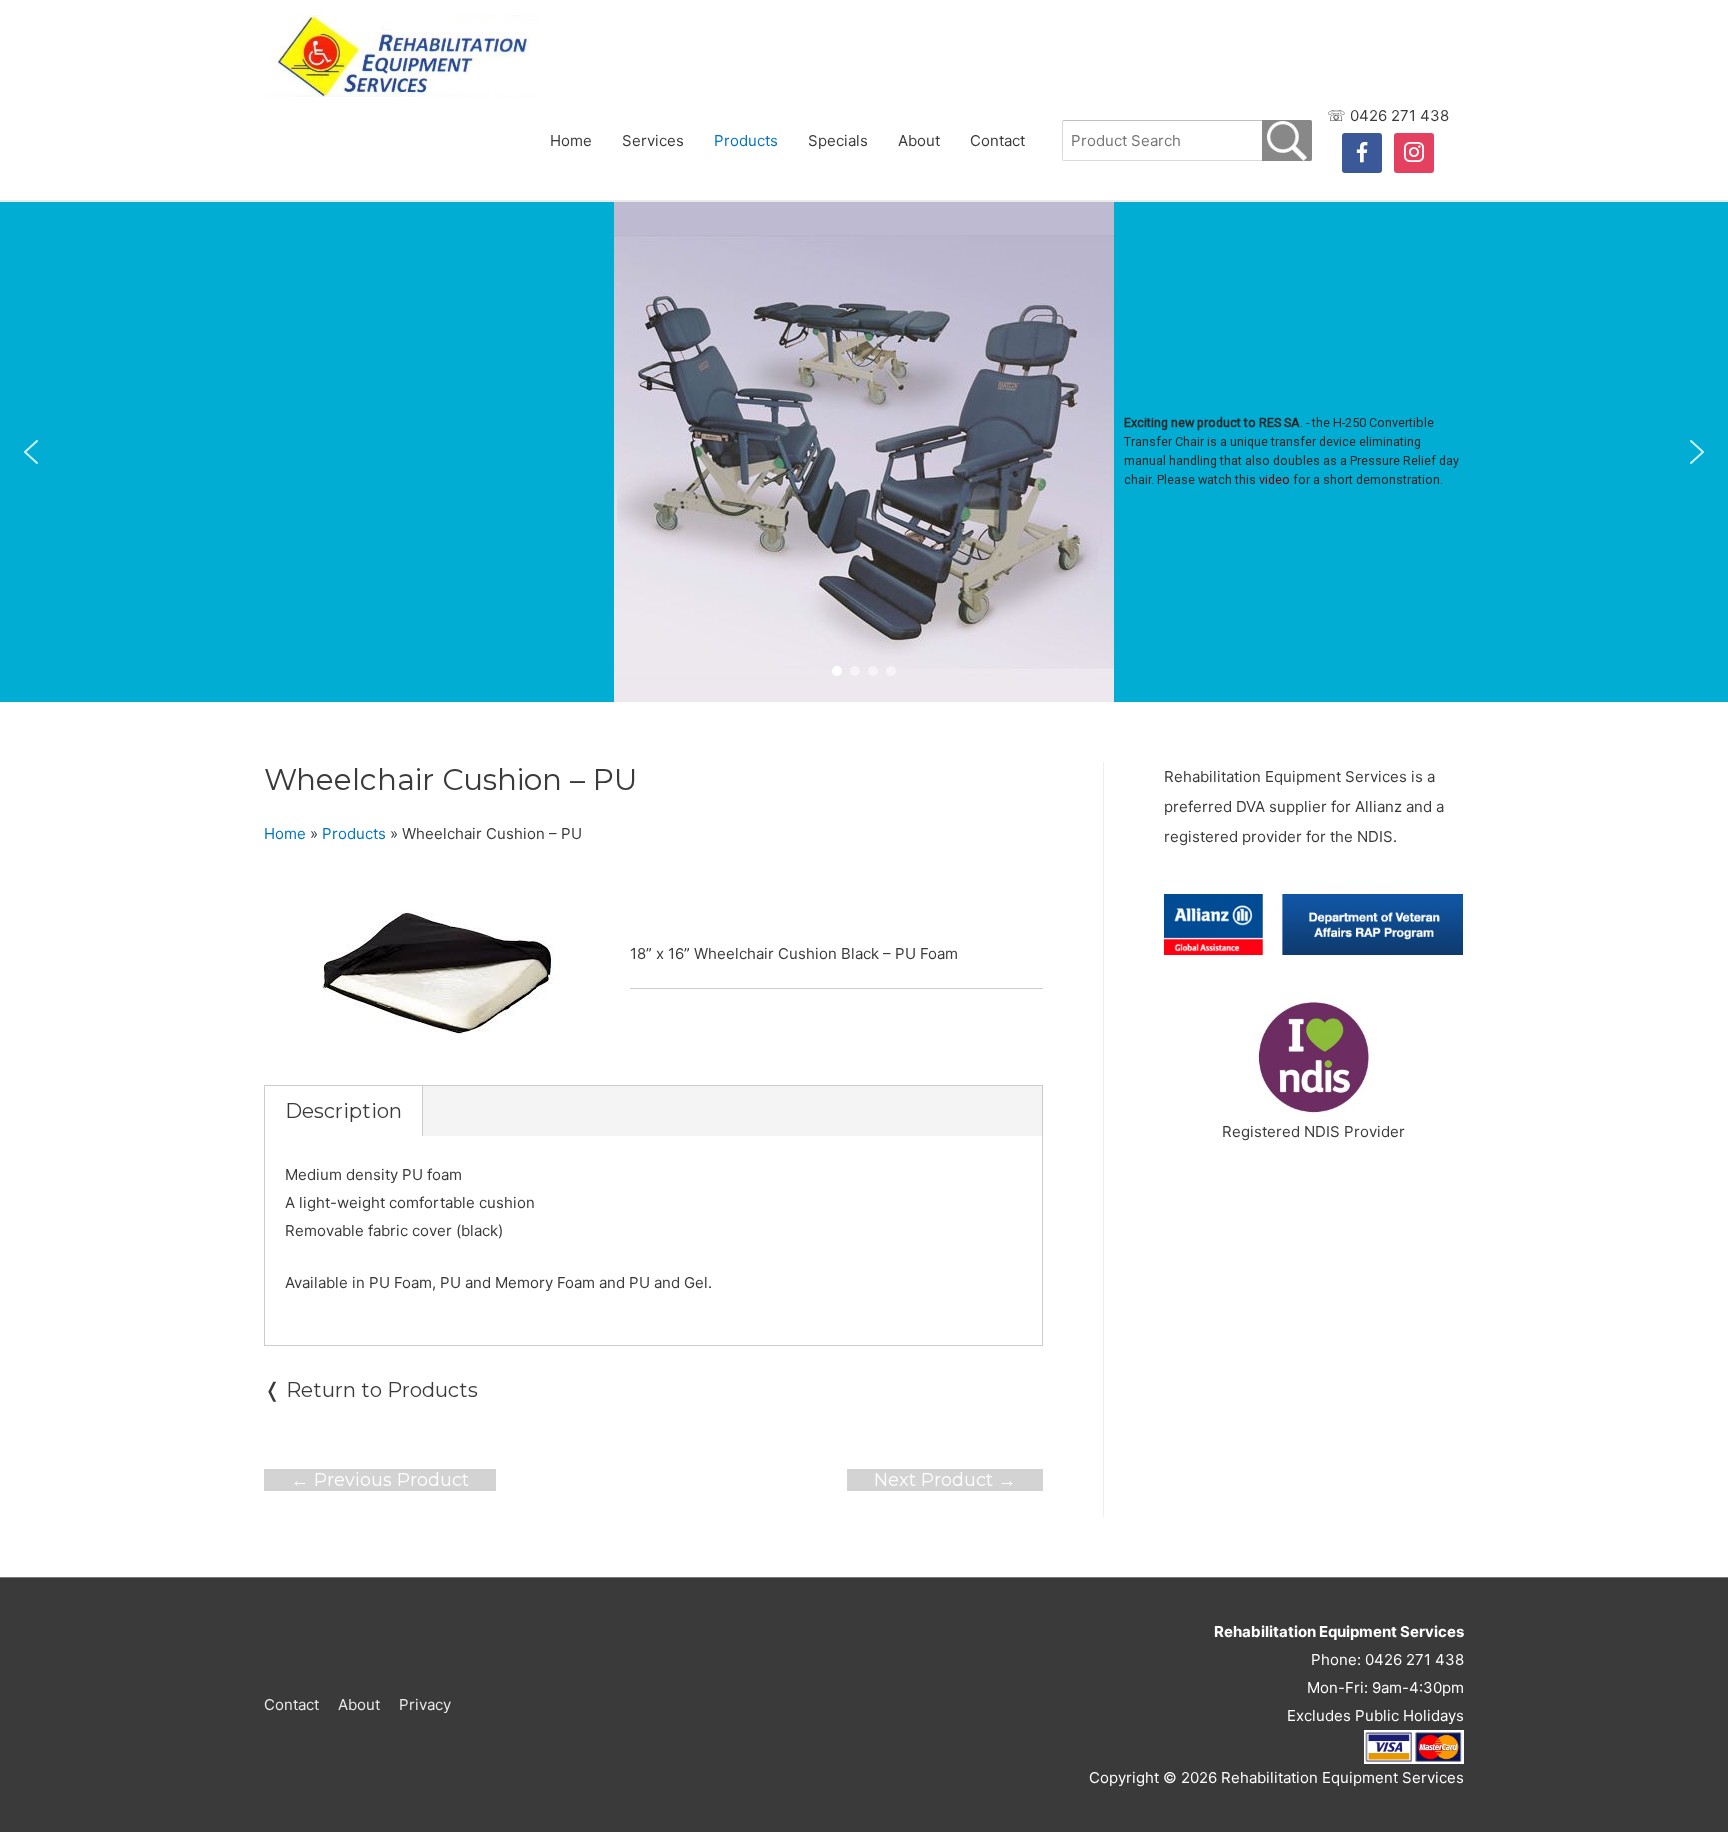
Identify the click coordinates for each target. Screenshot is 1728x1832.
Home (571, 140)
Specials (838, 140)
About (919, 140)
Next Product (945, 1480)
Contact (997, 140)
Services (653, 140)
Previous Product (380, 1480)
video (1274, 479)
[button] (31, 452)
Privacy (425, 1704)
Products (746, 140)
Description (343, 1111)
